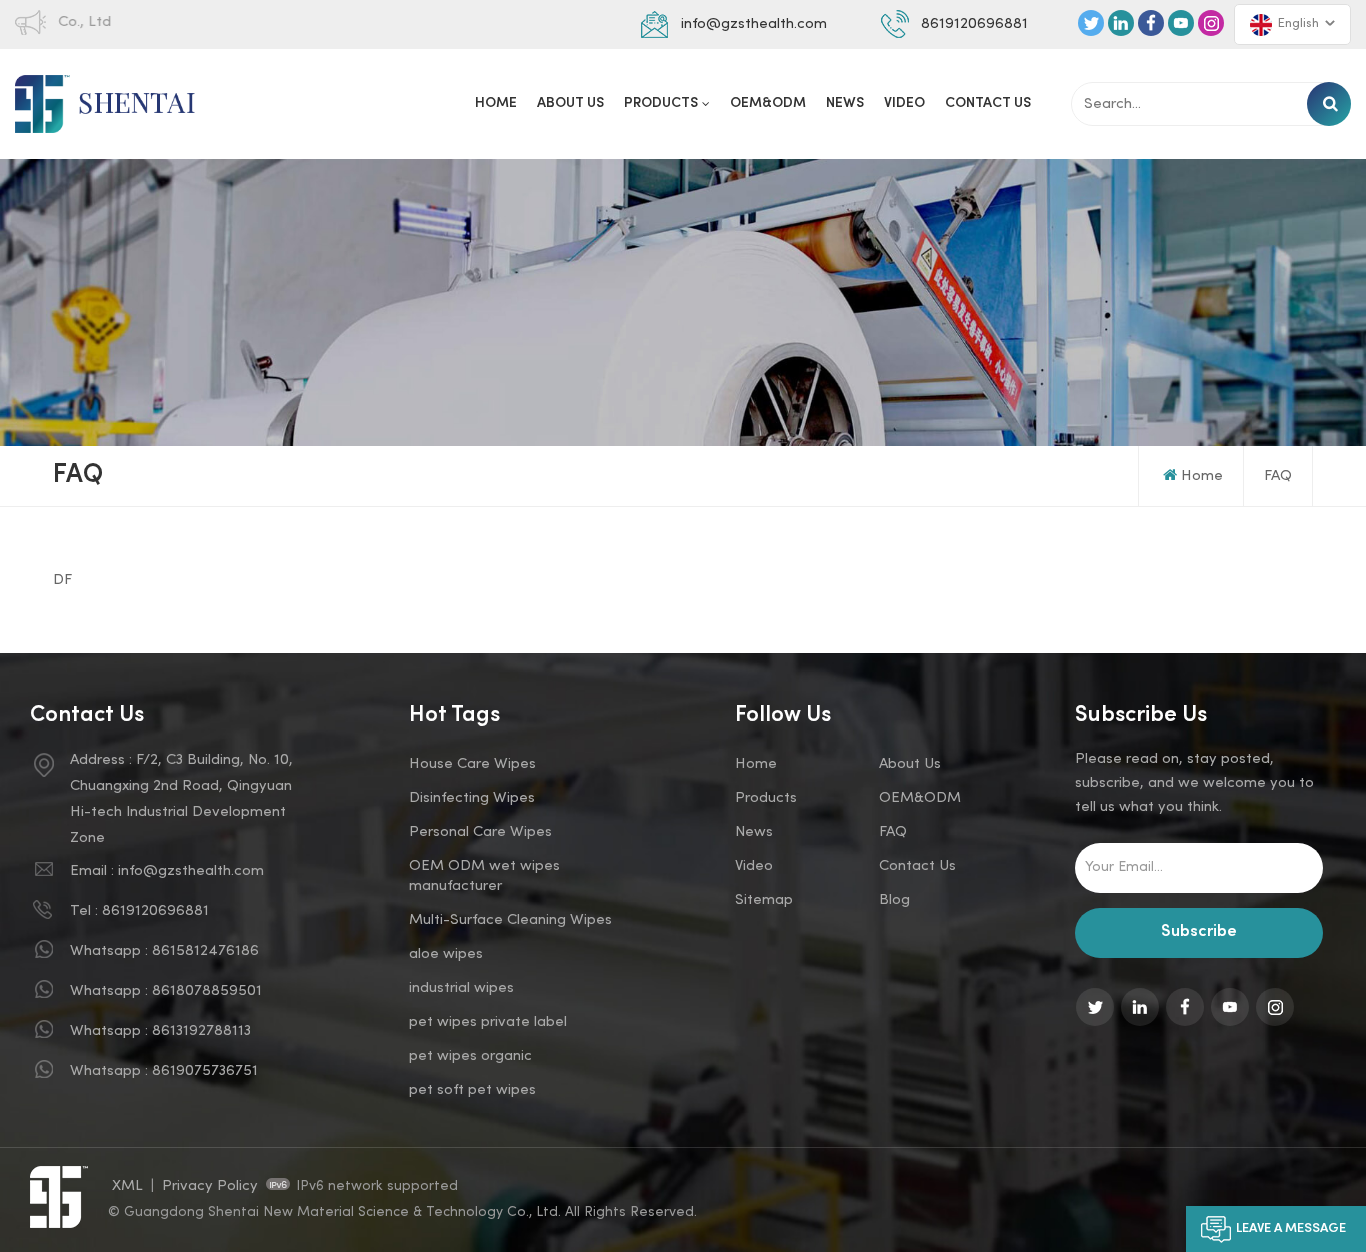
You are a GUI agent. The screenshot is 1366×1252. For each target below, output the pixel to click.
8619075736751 (205, 1071)
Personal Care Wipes (480, 832)
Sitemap (764, 900)
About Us (570, 103)
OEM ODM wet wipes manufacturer (484, 876)
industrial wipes (461, 988)
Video (904, 103)
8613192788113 (201, 1031)
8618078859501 (207, 991)
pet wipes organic (470, 1056)
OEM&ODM (768, 103)
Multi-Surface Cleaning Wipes (510, 920)
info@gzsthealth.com (754, 24)
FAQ (1278, 476)
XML (127, 1186)
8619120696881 (974, 24)
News (845, 103)
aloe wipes (446, 954)
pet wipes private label (488, 1022)
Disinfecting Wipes (472, 798)
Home (496, 103)
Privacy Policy (210, 1186)
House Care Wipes (472, 764)
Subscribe (1199, 932)
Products (661, 103)
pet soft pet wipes (472, 1090)
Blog (894, 900)
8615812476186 (205, 951)
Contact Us (988, 103)
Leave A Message (1291, 1229)
